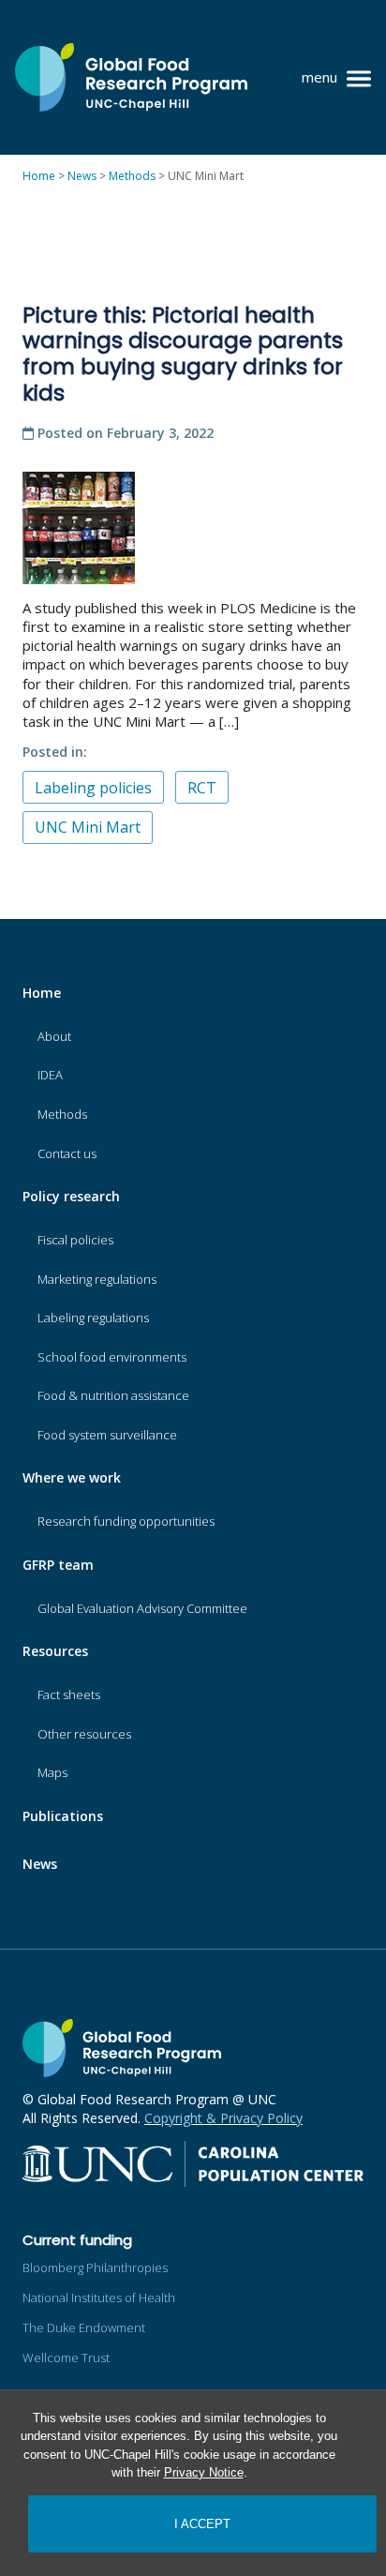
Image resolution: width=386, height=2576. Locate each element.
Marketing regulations (97, 1279)
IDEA (50, 1075)
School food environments (112, 1357)
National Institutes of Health (99, 2297)
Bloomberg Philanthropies (95, 2267)
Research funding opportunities (126, 1521)
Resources (55, 1651)
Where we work (72, 1477)
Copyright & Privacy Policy (223, 2118)
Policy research (71, 1196)
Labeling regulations (93, 1318)
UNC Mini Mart (88, 827)
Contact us (67, 1153)
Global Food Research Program (131, 77)
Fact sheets (69, 1695)
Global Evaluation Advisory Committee (142, 1608)
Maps (52, 1772)
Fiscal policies (75, 1240)
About (54, 1036)
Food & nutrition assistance (113, 1395)
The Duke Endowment (84, 2327)
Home (42, 993)
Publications (63, 1816)
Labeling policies (93, 788)
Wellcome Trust (66, 2358)
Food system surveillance (107, 1435)
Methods (62, 1114)
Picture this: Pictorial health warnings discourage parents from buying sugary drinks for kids (183, 354)
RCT (202, 788)
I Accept (202, 2524)
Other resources (84, 1734)
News (40, 1864)
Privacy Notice (204, 2472)
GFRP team (58, 1565)
